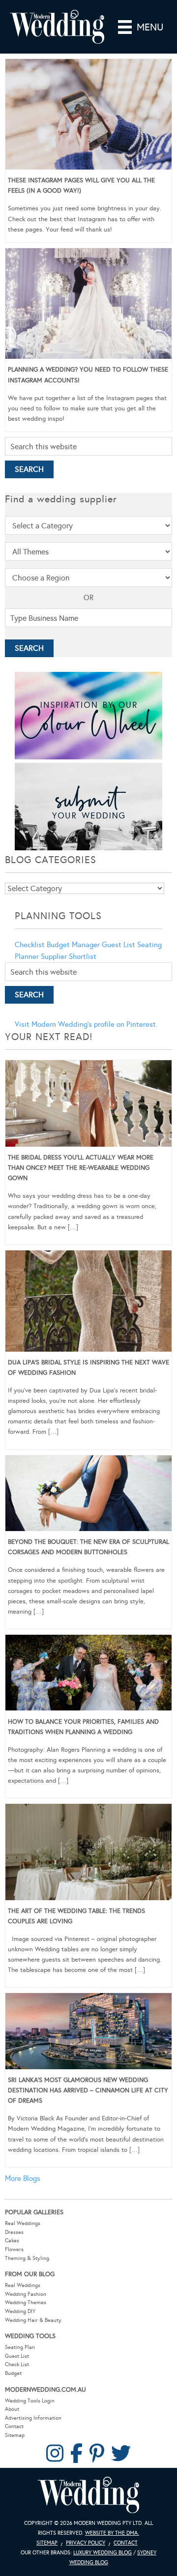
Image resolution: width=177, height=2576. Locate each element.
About (12, 2409)
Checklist (30, 945)
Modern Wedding (88, 2495)
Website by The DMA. (112, 2533)
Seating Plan (20, 2347)
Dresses (14, 2232)
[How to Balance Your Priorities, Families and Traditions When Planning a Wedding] (88, 1675)
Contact (14, 2426)
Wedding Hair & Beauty (33, 2320)
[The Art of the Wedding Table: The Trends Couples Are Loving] (88, 1853)
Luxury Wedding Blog (103, 2553)
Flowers (14, 2249)
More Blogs (23, 2178)
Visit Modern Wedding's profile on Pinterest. (86, 1024)
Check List (17, 2364)
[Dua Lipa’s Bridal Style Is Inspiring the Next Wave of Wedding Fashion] (88, 1303)
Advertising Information (33, 2418)
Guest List (118, 945)
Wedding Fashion (26, 2294)
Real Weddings (23, 2223)
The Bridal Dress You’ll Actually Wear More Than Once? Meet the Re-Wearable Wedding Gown (81, 1168)
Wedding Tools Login (30, 2401)
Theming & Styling (27, 2258)
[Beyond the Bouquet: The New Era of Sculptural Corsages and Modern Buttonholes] (88, 1495)
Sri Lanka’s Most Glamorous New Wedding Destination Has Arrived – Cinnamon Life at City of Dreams (88, 2090)
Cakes (12, 2241)
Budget (13, 2373)
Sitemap (15, 2435)
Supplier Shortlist (69, 956)
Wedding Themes (26, 2302)
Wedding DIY (20, 2311)
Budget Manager (73, 945)
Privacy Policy (86, 2543)
